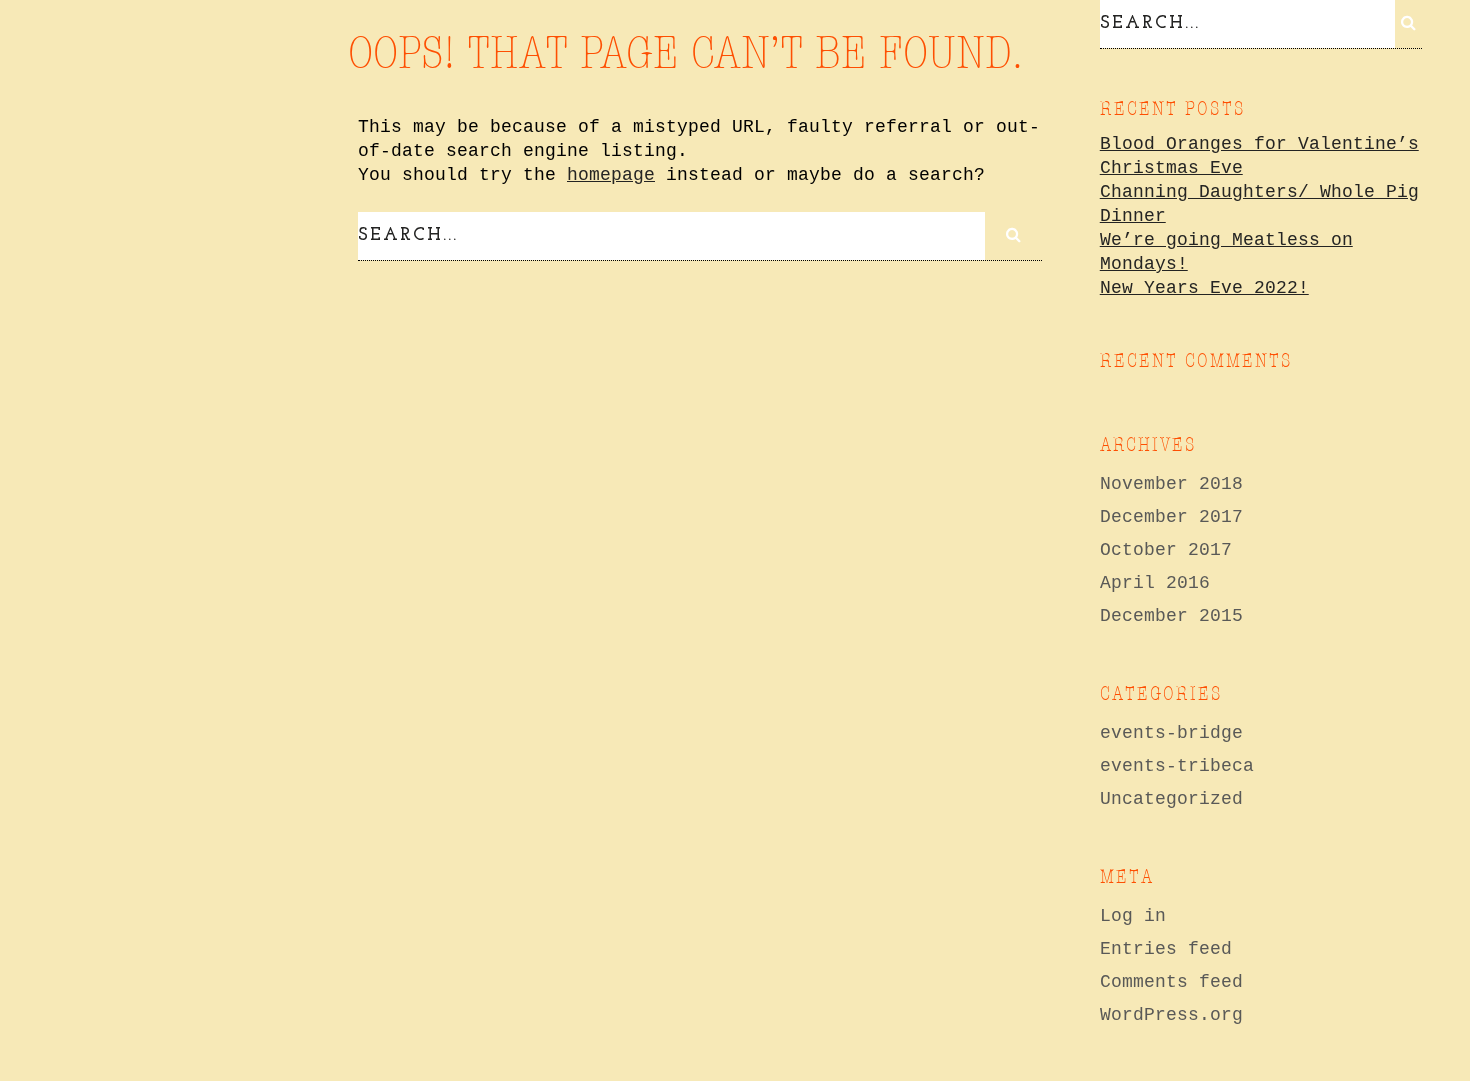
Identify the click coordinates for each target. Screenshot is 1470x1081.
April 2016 (1155, 583)
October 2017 (1166, 550)
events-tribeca (1177, 766)
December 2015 (1171, 616)
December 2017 (1171, 517)
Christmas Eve (1171, 168)
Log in (1133, 916)
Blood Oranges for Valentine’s (1259, 144)
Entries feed (1166, 949)
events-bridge (1171, 733)
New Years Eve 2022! (1204, 288)
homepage (611, 175)
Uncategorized (1171, 799)
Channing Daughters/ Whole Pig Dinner (1259, 204)
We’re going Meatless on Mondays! (1226, 252)
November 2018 (1171, 484)
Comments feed (1171, 982)
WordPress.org (1171, 1015)
